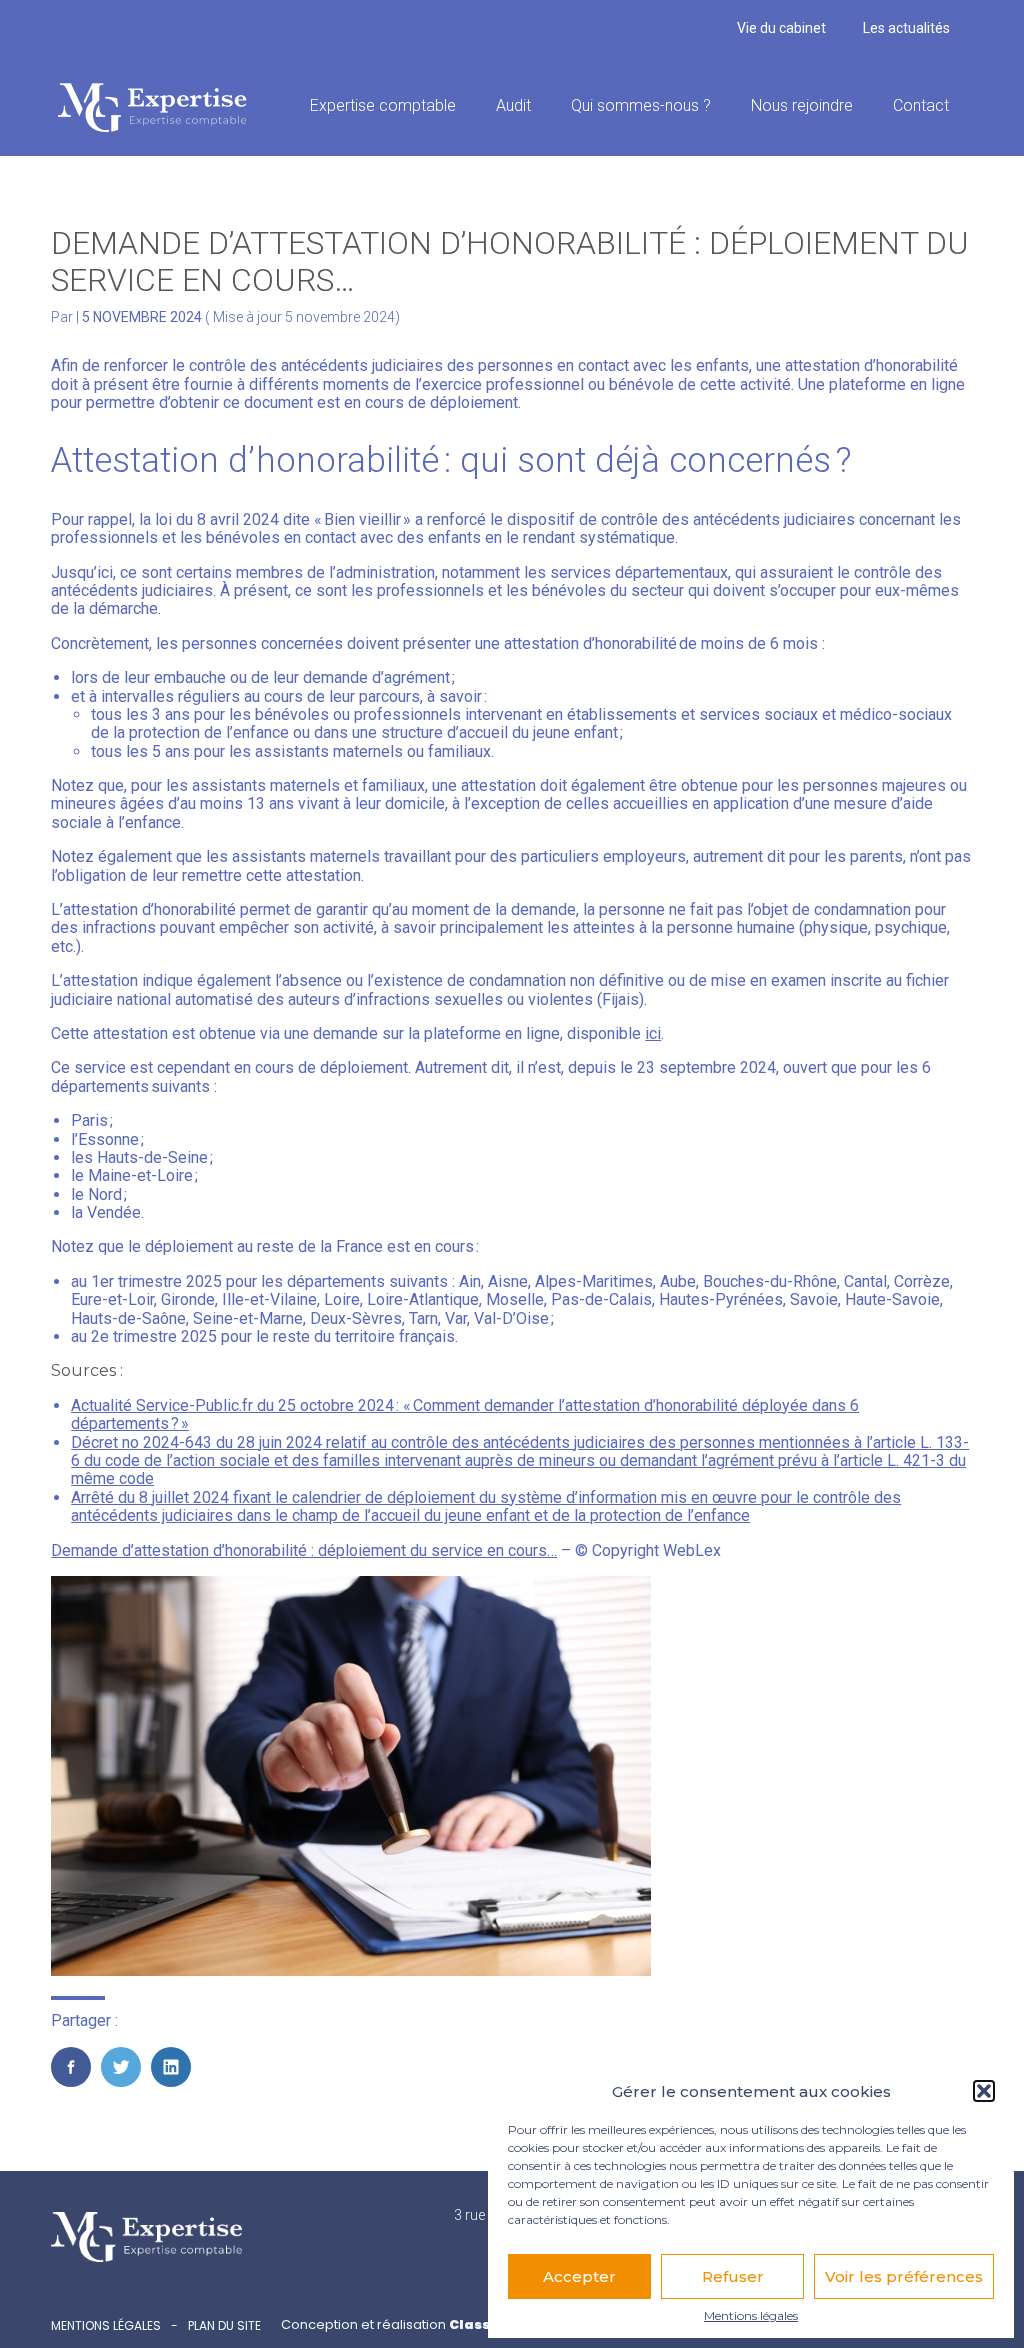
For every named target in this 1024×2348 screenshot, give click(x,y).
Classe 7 (479, 2324)
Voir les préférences (904, 2276)
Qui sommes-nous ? (641, 105)
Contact (921, 105)
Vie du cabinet (781, 28)
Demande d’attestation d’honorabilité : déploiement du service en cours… (304, 1550)
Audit (513, 105)
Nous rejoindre (802, 105)
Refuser (733, 2276)
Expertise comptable (383, 105)
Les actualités (906, 28)
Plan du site (224, 2326)
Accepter (579, 2276)
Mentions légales (751, 2316)
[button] (984, 2091)
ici (653, 1033)
